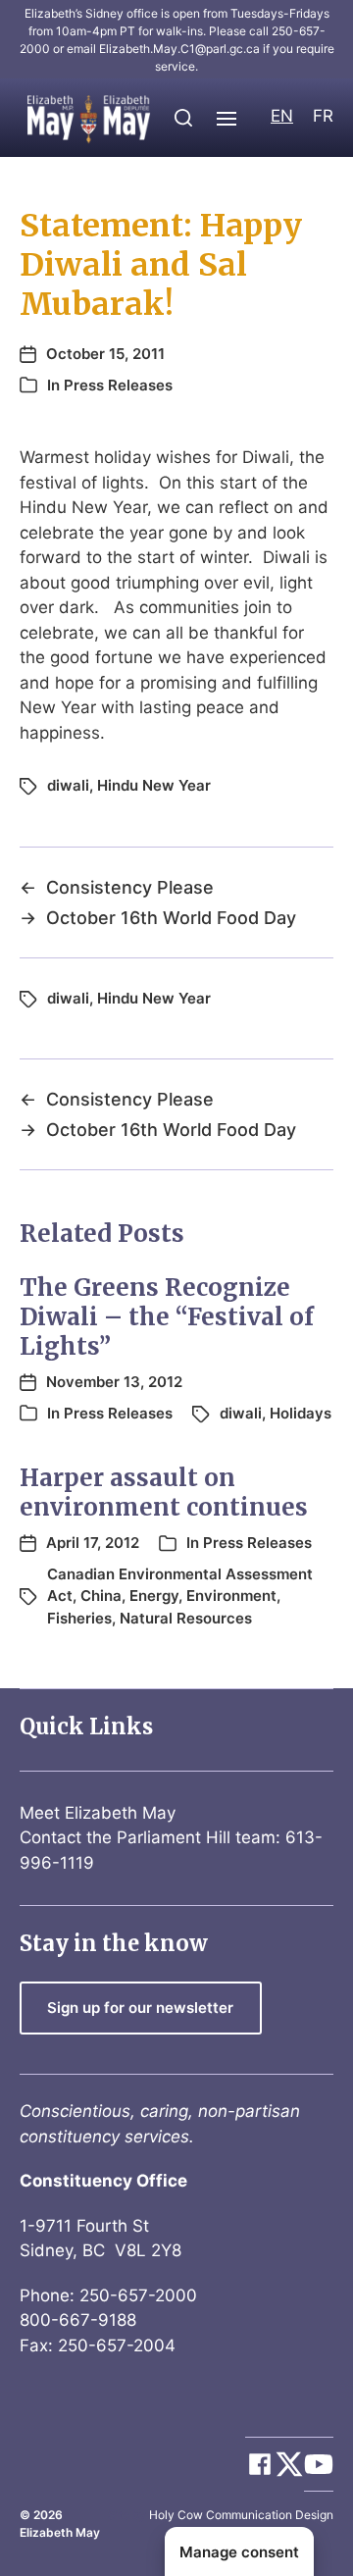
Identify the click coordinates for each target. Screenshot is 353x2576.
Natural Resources (186, 1618)
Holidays (301, 1413)
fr (323, 116)
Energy (154, 1596)
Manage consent (239, 2552)
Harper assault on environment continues (164, 1493)
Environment (231, 1596)
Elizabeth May (60, 2532)
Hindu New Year (154, 785)
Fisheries (79, 1618)
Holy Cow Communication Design (241, 2515)
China (101, 1596)
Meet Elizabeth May (98, 1813)
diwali (68, 785)
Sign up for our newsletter (140, 2008)
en (282, 116)
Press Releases (118, 385)
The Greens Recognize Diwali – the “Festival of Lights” (167, 1317)
